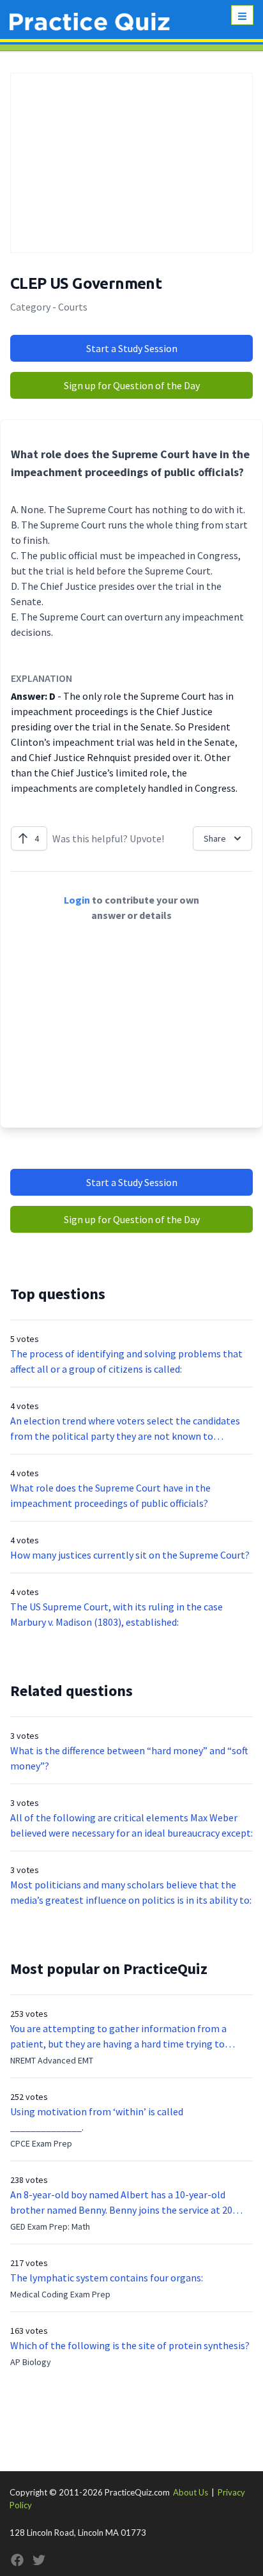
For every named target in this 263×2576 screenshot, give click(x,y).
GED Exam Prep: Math (50, 2226)
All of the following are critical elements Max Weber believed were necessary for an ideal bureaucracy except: (131, 1825)
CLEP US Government (86, 283)
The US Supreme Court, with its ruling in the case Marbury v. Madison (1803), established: (116, 1614)
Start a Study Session (132, 348)
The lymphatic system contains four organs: (107, 2278)
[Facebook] (17, 2560)
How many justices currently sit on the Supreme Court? (130, 1555)
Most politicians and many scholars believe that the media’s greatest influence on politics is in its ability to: (131, 1892)
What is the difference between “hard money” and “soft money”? (129, 1758)
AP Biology (31, 2362)
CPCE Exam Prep (41, 2143)
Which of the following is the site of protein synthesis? (130, 2345)
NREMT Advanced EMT (52, 2060)
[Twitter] (39, 2560)
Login (77, 900)
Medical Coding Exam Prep (60, 2294)
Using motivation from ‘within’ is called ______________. (97, 2119)
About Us (191, 2492)
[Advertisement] (131, 163)
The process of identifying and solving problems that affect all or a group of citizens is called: (126, 1361)
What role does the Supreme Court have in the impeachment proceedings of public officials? (110, 1495)
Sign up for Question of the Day (132, 385)
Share (215, 838)
